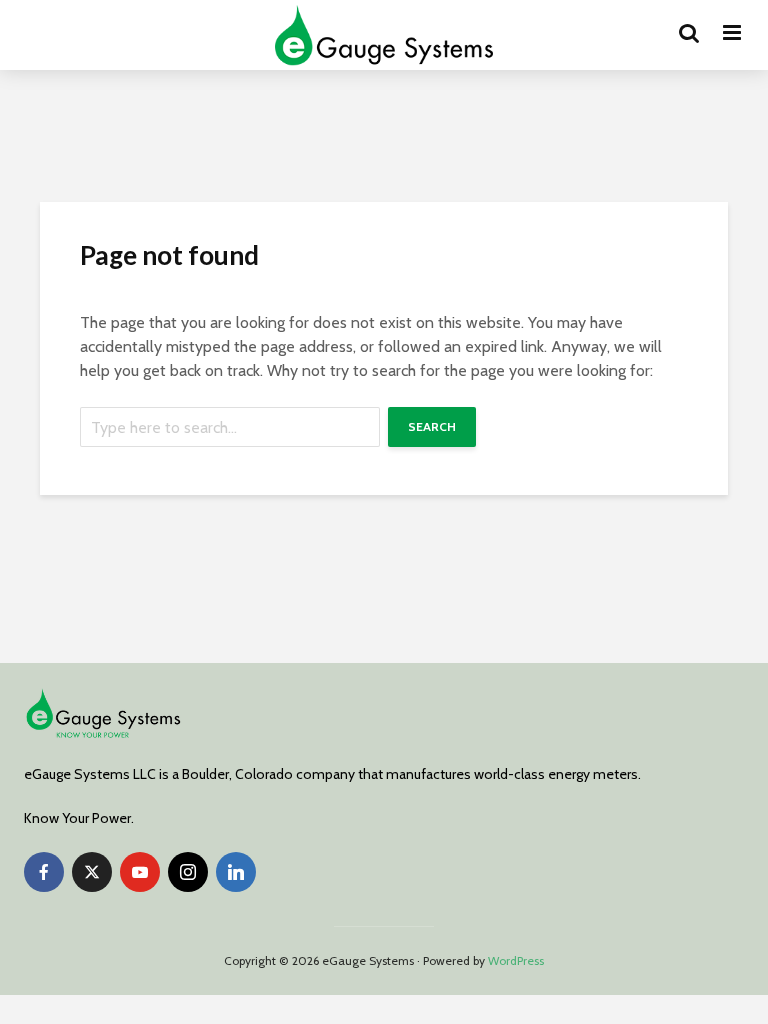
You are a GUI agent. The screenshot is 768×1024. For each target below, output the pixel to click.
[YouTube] (140, 872)
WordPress (516, 960)
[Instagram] (188, 872)
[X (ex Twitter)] (92, 872)
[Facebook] (44, 872)
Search (432, 426)
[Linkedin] (236, 872)
